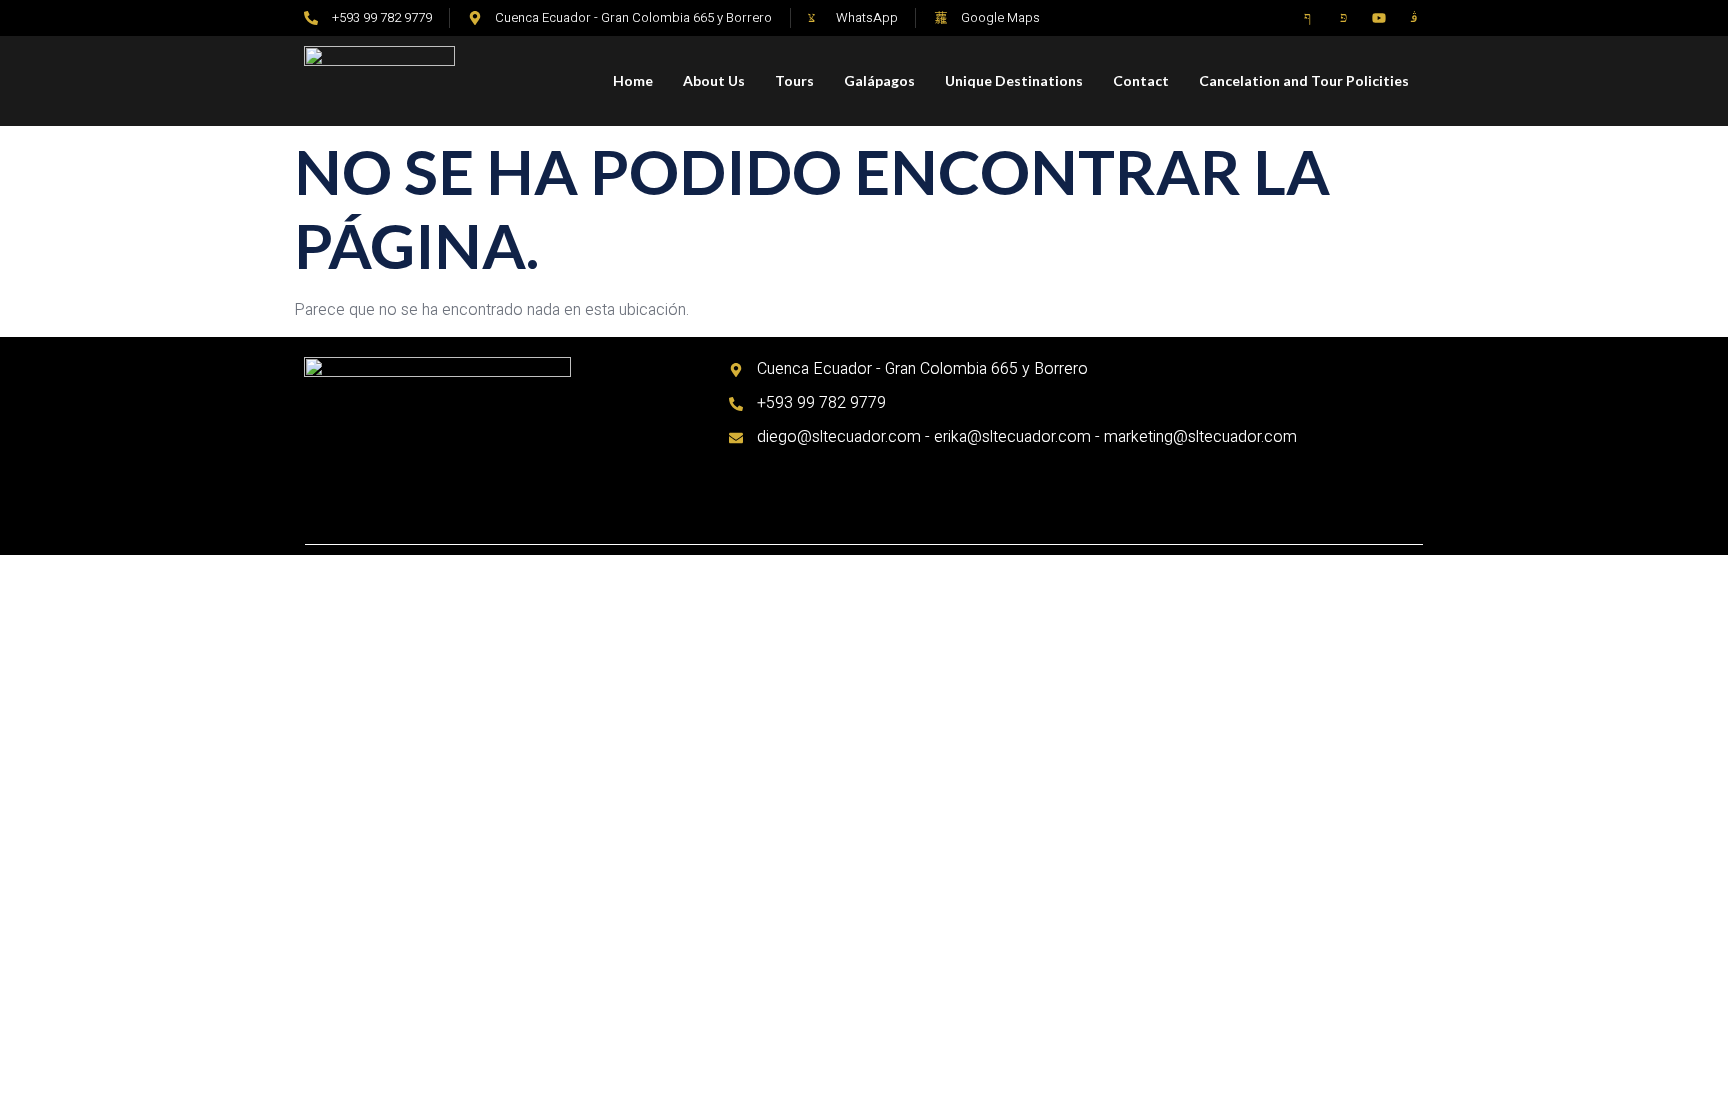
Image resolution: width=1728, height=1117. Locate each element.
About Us (714, 80)
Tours (794, 80)
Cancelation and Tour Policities (1304, 80)
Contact (1141, 80)
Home (633, 80)
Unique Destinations (1014, 80)
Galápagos (879, 80)
